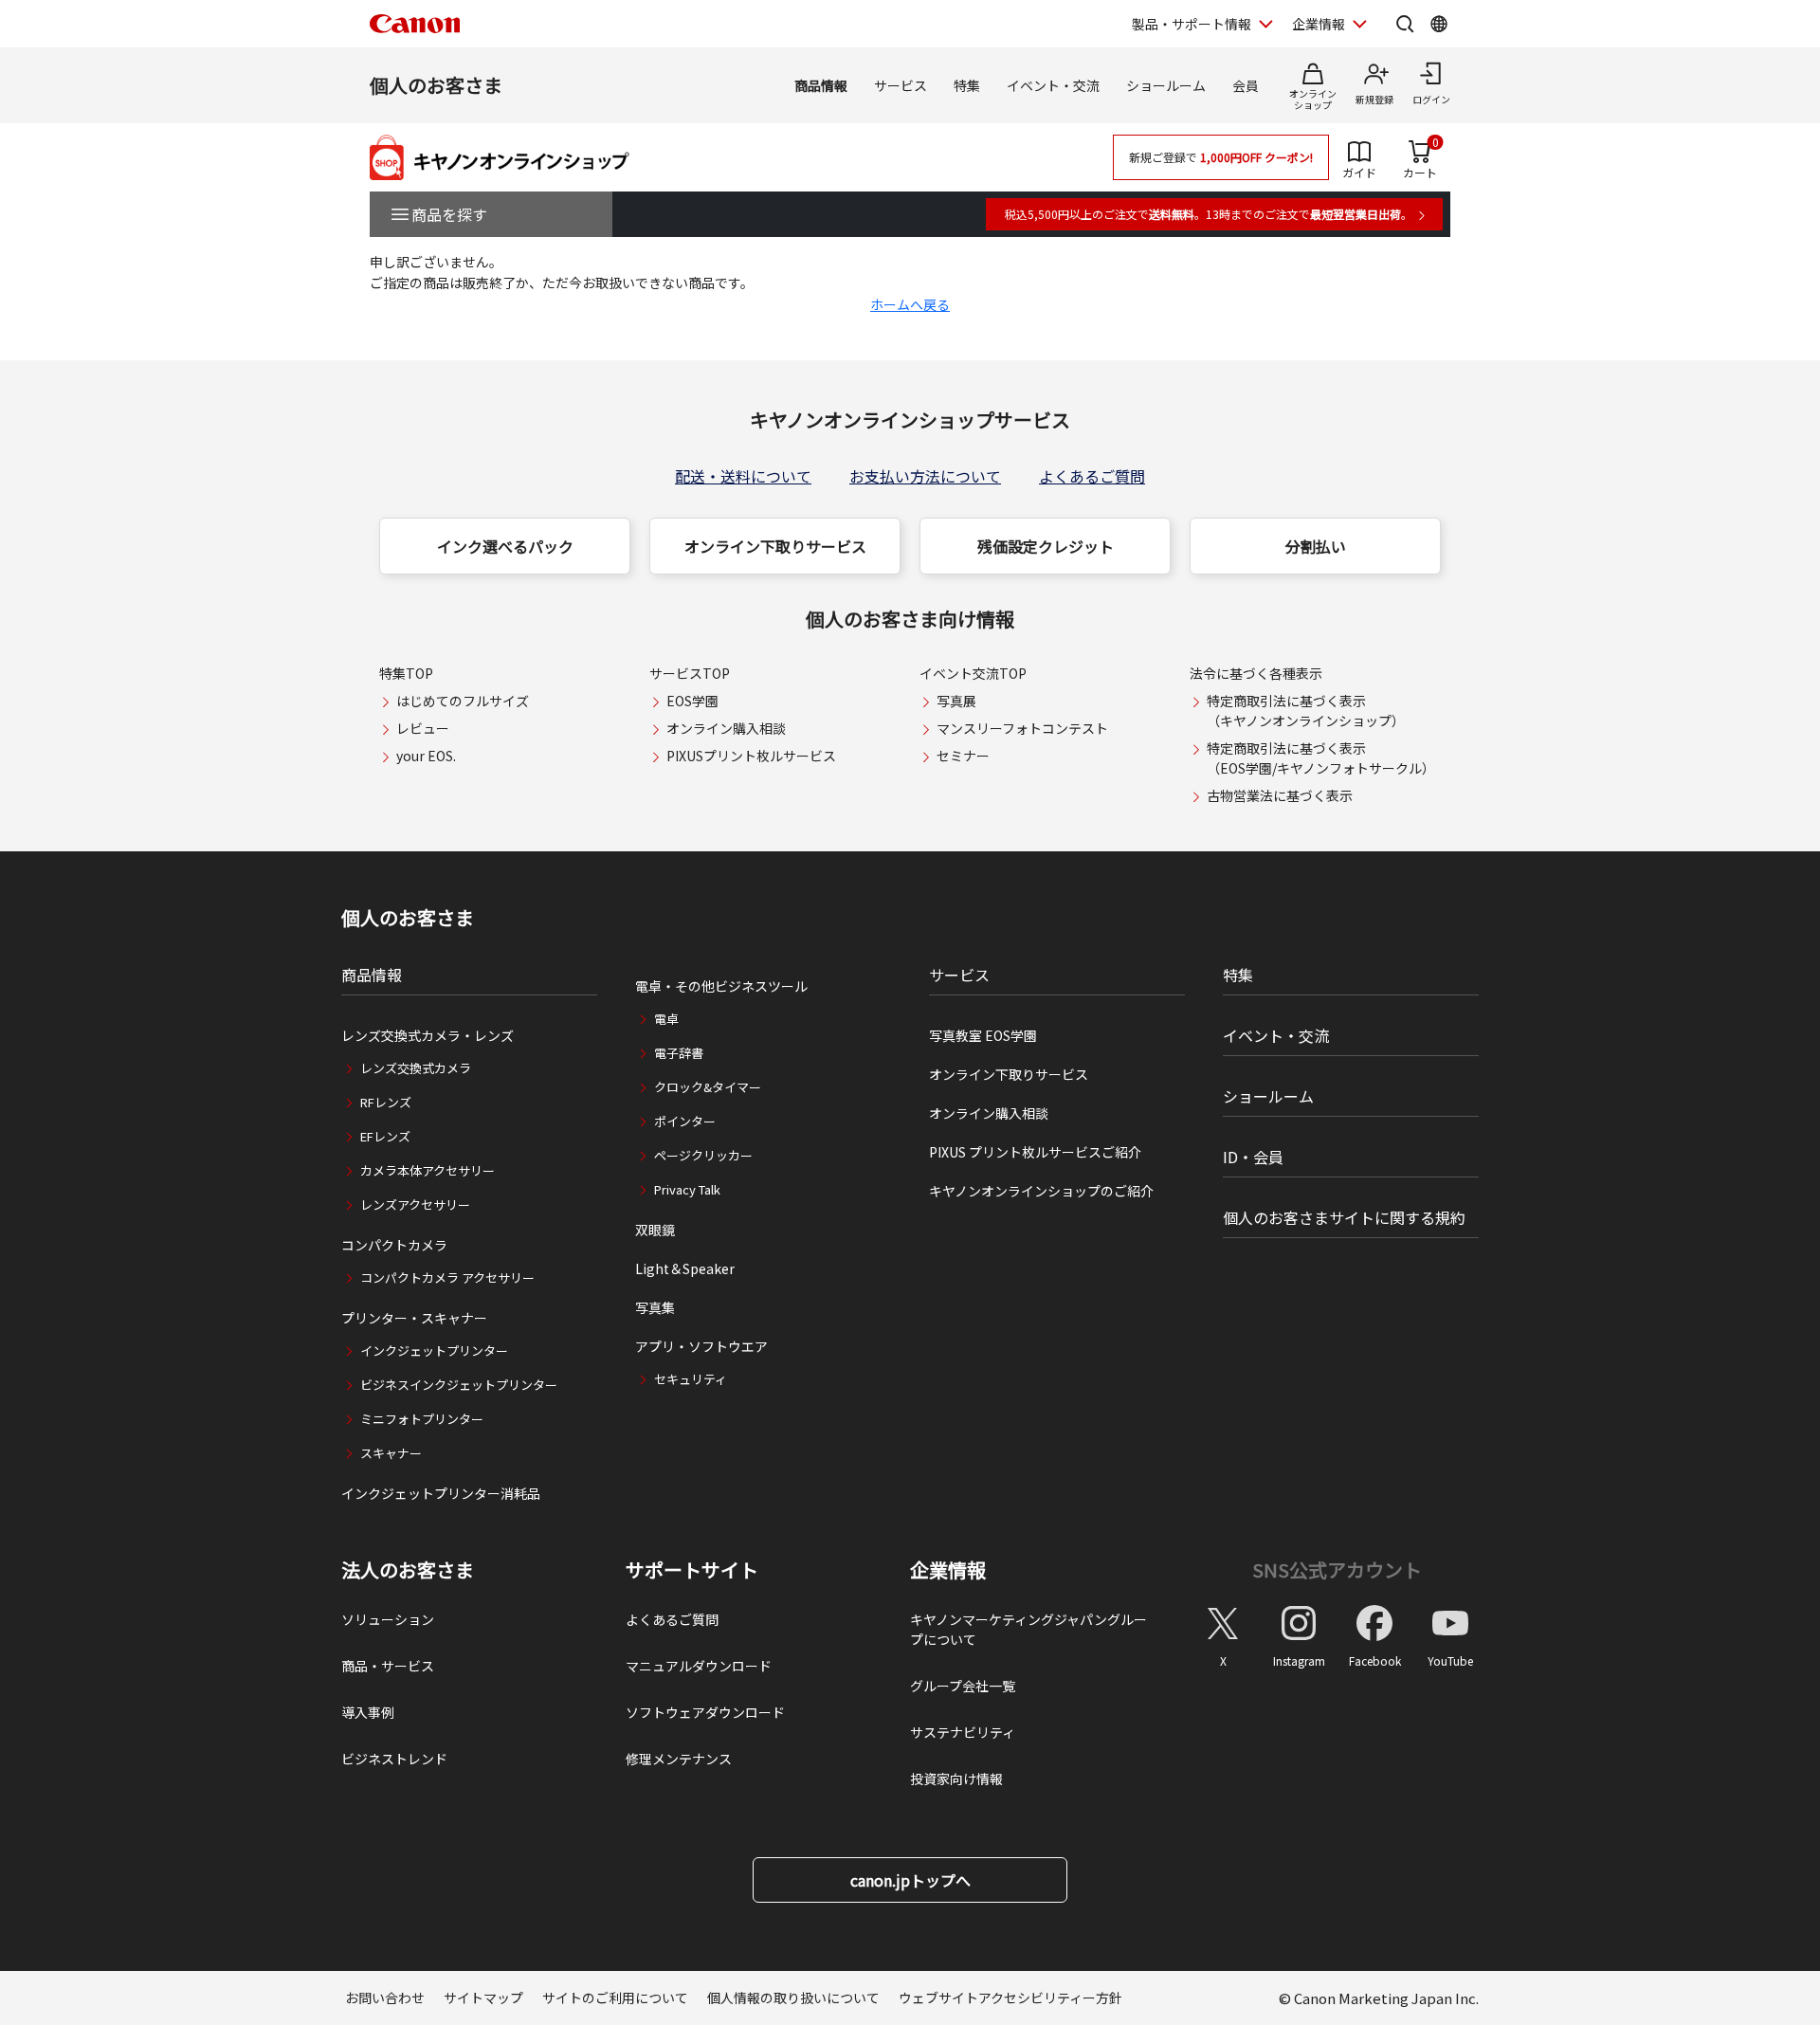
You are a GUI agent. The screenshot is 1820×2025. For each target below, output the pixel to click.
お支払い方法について (925, 476)
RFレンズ (386, 1102)
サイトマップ (483, 1998)
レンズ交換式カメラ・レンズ (428, 1035)
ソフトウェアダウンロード (705, 1712)
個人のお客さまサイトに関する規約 (1344, 1217)
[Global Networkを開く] (1439, 24)
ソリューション (388, 1619)
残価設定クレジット (1046, 546)
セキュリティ (691, 1379)
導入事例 (368, 1712)
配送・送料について (743, 476)
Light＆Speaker (685, 1268)
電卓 (666, 1019)
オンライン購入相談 (726, 728)
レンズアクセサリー (415, 1204)
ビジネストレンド (394, 1759)
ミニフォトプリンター (422, 1419)
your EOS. (426, 756)
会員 (1246, 85)
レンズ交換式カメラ (416, 1068)
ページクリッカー (703, 1155)
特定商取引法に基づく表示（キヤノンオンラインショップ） (1306, 711)
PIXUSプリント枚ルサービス (751, 756)
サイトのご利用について (615, 1998)
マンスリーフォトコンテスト (1022, 728)
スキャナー (391, 1453)
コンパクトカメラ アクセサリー (447, 1277)
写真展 (956, 701)
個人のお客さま (436, 85)
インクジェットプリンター (434, 1350)
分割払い (1316, 546)
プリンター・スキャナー (414, 1318)
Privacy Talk (687, 1189)
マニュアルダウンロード (699, 1666)
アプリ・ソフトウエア (701, 1346)
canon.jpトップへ (910, 1880)
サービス (901, 85)
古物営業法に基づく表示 (1280, 795)
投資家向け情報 (956, 1779)
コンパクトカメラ (394, 1245)
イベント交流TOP (973, 673)
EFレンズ (385, 1136)
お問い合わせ (385, 1998)
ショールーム (1166, 85)
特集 (967, 85)
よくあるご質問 (1092, 476)
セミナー (963, 756)
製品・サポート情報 (1192, 24)
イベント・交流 (1053, 85)
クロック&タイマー (708, 1087)
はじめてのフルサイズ (463, 701)
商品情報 (821, 85)
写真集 (655, 1307)
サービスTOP (690, 673)
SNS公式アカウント (1337, 1569)
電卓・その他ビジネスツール (721, 986)
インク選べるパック (505, 546)
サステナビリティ (963, 1732)
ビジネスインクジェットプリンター (459, 1385)
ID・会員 (1253, 1157)
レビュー (423, 728)
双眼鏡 (655, 1230)
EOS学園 (692, 701)
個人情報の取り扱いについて (793, 1998)
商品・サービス (388, 1666)
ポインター (685, 1121)
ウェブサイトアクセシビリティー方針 (1010, 1998)
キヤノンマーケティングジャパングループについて (1028, 1629)
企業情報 (1319, 24)
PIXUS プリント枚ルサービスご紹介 (1035, 1152)
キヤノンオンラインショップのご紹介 (1041, 1191)
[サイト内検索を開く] (1405, 24)
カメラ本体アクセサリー (428, 1170)
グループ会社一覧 (963, 1686)
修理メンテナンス (679, 1759)
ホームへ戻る (910, 304)
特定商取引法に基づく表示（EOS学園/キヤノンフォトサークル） (1321, 758)
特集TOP (406, 673)
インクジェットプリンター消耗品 (441, 1493)
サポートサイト (692, 1570)
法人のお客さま (408, 1570)
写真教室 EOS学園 (983, 1035)
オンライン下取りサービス (775, 546)
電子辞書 (679, 1053)
